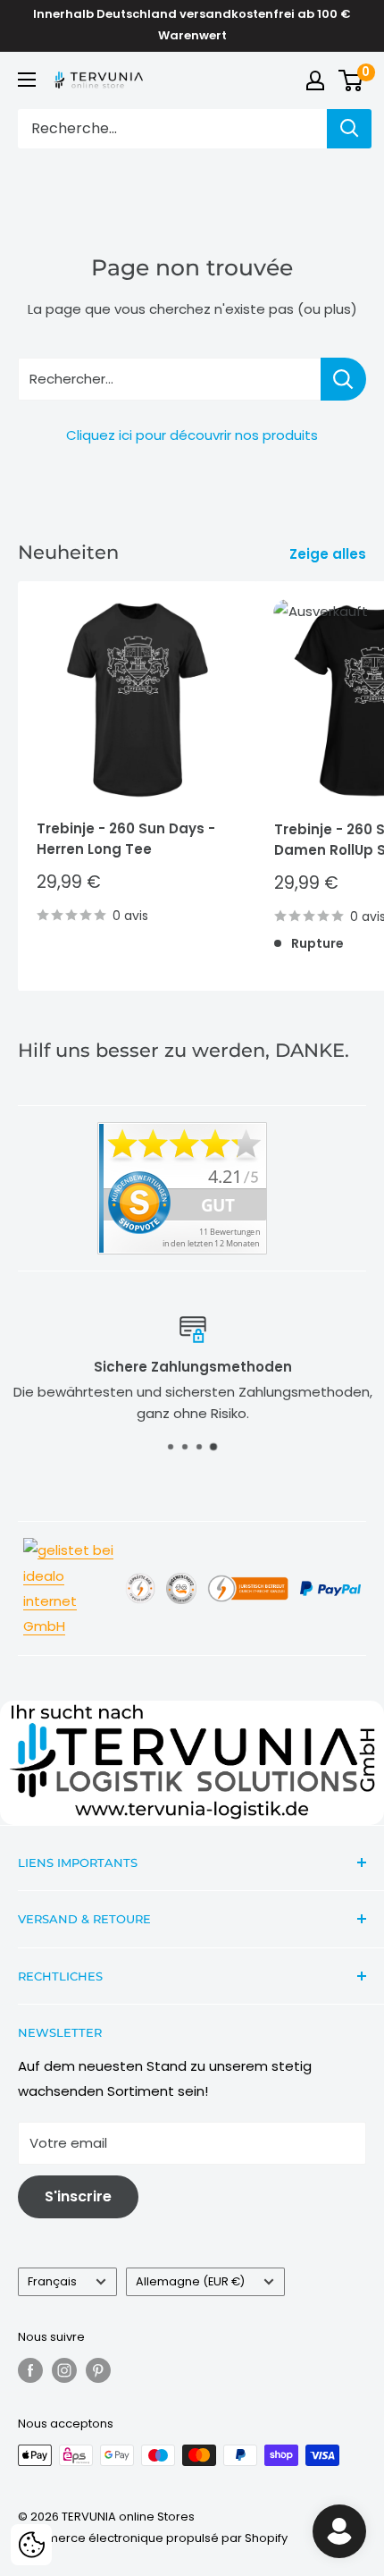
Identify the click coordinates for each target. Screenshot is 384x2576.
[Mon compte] (315, 80)
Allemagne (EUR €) (190, 2281)
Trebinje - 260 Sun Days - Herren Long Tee (126, 839)
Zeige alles (328, 554)
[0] (351, 80)
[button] (31, 2545)
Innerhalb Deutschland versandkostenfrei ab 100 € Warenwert (192, 25)
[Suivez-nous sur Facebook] (30, 2370)
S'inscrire (78, 2196)
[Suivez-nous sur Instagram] (64, 2370)
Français (52, 2281)
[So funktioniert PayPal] (330, 1579)
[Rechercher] (349, 129)
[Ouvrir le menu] (27, 80)
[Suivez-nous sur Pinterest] (98, 2370)
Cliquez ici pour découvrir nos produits (192, 435)
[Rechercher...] (343, 379)
